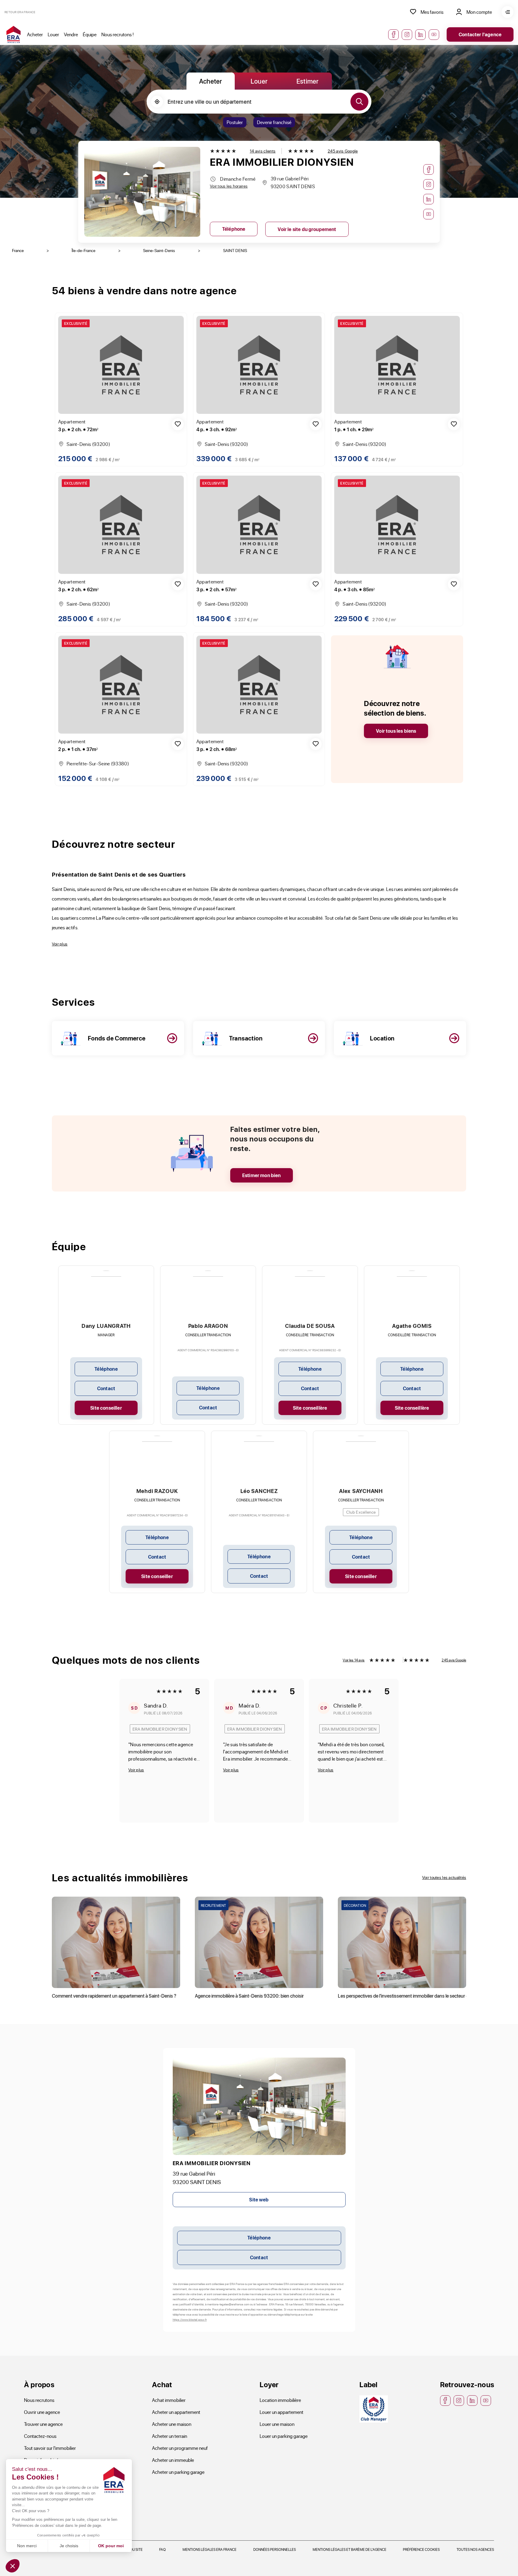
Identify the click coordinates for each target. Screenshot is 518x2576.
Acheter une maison (172, 2424)
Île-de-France (83, 250)
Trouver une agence (43, 2424)
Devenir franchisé (274, 122)
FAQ (162, 2549)
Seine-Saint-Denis (159, 250)
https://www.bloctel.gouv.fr (190, 2319)
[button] (13, 2566)
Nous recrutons (39, 2400)
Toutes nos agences (475, 2549)
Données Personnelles (275, 2549)
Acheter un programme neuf (180, 2448)
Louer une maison (277, 2424)
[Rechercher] (359, 102)
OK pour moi (111, 2546)
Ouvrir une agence (42, 2412)
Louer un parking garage (284, 2436)
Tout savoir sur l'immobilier (50, 2448)
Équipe (90, 34)
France (18, 250)
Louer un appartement (281, 2412)
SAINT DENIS (235, 250)
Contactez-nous (40, 2436)
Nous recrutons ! (118, 34)
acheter (211, 81)
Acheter (35, 34)
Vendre (71, 34)
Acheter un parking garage (178, 2472)
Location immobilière (280, 2400)
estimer (308, 81)
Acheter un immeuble (173, 2460)
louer (259, 81)
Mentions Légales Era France (210, 2549)
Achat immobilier (169, 2400)
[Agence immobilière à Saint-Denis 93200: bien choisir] (259, 1942)
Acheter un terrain (170, 2436)
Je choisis (69, 2546)
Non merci (27, 2546)
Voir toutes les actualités (444, 1877)
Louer (53, 34)
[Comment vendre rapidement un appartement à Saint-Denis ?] (116, 1942)
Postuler (235, 122)
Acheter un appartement (176, 2412)
